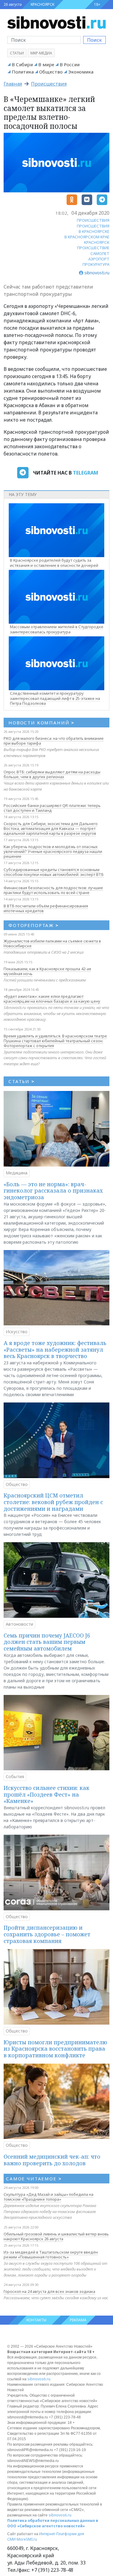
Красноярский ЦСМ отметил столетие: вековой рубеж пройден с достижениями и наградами (53, 1502)
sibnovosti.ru (39, 2379)
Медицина (17, 1173)
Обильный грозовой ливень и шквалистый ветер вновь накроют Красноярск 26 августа (56, 2236)
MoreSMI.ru (27, 2539)
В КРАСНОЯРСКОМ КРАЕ (87, 237)
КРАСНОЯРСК (42, 4)
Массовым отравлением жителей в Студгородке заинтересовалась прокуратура (57, 629)
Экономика (81, 72)
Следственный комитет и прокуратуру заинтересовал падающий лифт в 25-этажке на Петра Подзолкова (55, 698)
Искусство (17, 1332)
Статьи (17, 53)
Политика (23, 72)
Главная (13, 84)
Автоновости (19, 1624)
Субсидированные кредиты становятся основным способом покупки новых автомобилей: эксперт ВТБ (54, 872)
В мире (46, 64)
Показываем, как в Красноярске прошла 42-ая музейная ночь (47, 971)
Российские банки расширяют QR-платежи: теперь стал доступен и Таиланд (52, 808)
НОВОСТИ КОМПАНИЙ (41, 723)
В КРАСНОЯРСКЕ (94, 231)
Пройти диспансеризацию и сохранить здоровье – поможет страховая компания (47, 1934)
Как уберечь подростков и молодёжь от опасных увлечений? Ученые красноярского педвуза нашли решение (53, 851)
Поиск (94, 40)
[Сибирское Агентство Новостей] (56, 22)
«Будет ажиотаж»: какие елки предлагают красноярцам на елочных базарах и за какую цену (52, 999)
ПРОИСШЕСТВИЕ (93, 248)
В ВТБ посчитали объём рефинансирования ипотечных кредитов (46, 908)
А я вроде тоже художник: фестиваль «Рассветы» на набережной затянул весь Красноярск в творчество (55, 1349)
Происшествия (49, 84)
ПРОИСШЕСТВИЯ (93, 220)
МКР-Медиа (41, 53)
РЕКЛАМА (78, 2320)
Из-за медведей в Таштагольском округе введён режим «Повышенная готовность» (51, 2254)
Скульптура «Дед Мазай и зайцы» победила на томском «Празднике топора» (49, 2197)
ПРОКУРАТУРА (96, 264)
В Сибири (22, 64)
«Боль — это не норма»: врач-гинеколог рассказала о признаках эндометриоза (53, 1191)
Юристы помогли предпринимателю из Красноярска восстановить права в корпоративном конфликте (55, 2049)
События (15, 1776)
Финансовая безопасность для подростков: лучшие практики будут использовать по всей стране (53, 890)
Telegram (86, 473)
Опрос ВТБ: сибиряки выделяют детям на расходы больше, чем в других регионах (52, 774)
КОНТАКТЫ (36, 2320)
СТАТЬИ (22, 1081)
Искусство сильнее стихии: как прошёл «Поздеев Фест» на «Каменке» (47, 1794)
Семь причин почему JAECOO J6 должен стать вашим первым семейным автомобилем (47, 1642)
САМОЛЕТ (100, 253)
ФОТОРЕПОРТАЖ (34, 925)
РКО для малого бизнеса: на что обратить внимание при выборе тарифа (54, 741)
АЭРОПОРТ (99, 259)
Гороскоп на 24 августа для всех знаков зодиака (49, 2291)
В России (70, 64)
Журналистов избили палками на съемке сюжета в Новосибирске (52, 943)
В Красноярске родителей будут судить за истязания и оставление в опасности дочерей (54, 563)
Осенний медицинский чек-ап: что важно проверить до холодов (52, 2160)
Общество (51, 72)
